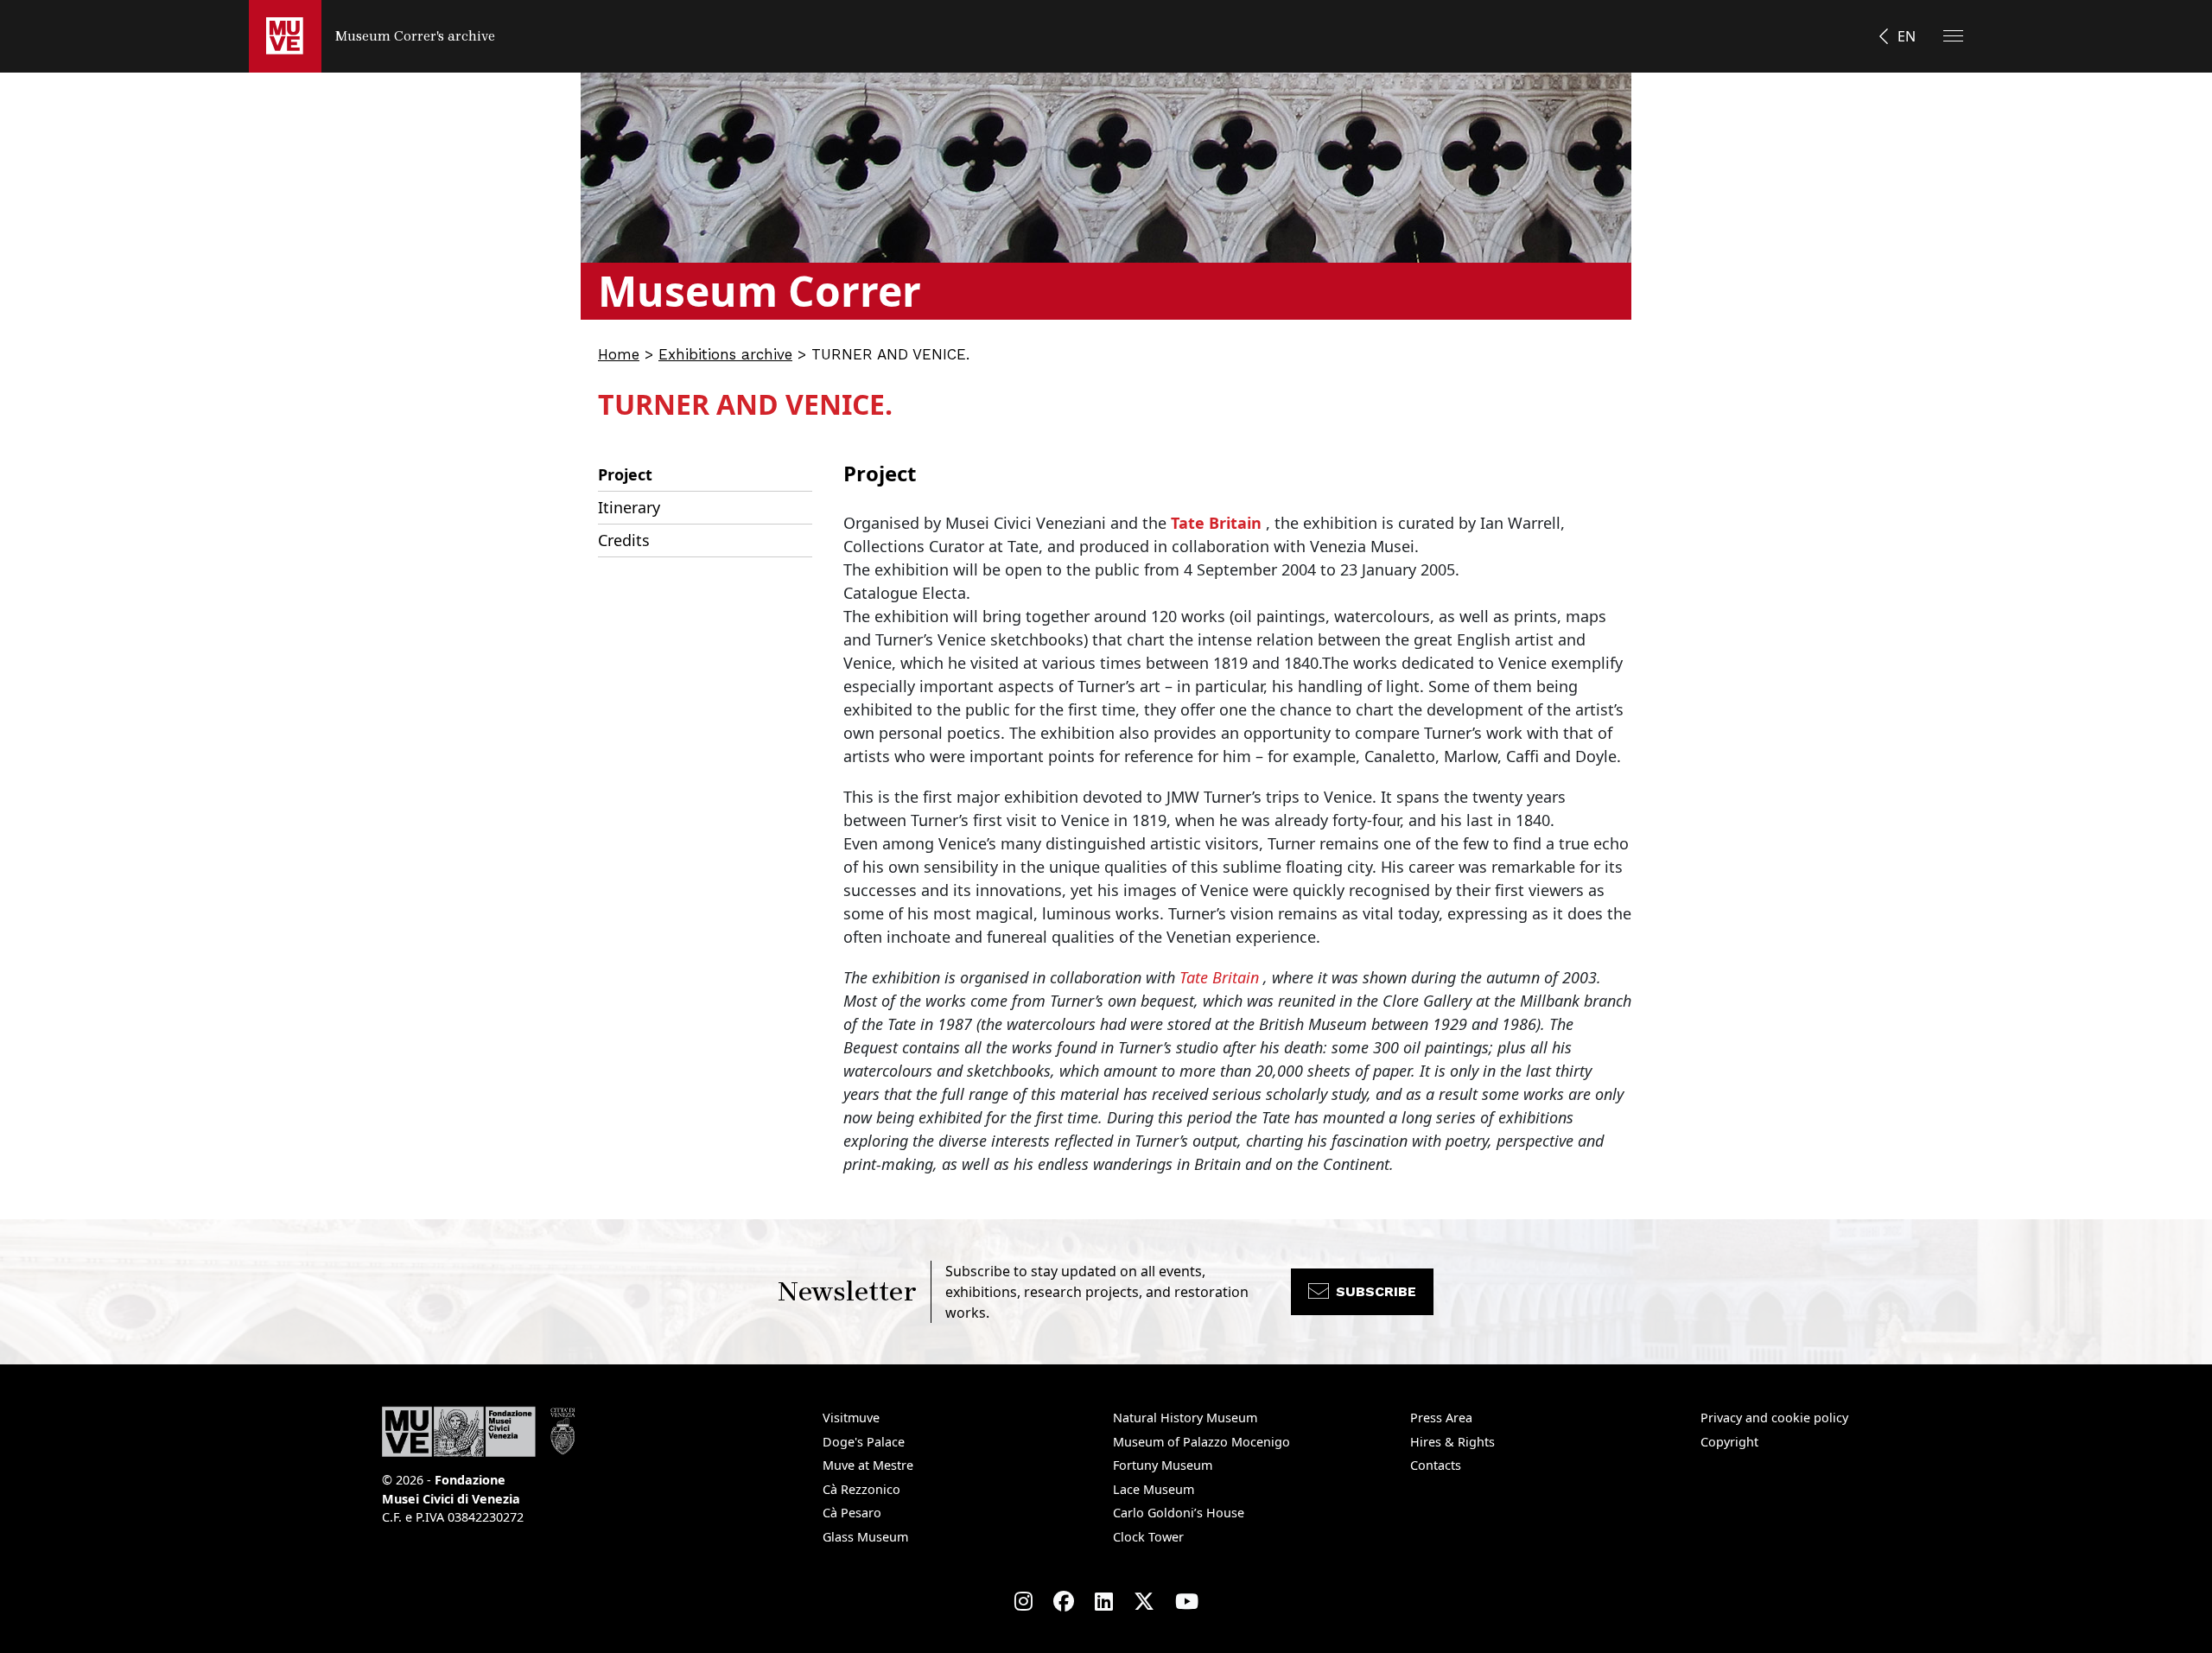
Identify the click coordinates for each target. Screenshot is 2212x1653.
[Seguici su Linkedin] (1104, 1601)
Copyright (1729, 1442)
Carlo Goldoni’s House (1179, 1513)
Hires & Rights (1452, 1442)
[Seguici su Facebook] (1064, 1601)
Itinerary (629, 507)
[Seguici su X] (1144, 1601)
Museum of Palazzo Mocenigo (1201, 1442)
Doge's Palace (864, 1442)
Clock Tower (1148, 1537)
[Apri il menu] (1953, 36)
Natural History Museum (1185, 1418)
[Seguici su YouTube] (1187, 1601)
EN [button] (1907, 36)
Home (619, 354)
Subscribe (1376, 1291)
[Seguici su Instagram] (1023, 1601)
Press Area (1441, 1418)
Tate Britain (1216, 523)
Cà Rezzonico (861, 1489)
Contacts (1436, 1465)
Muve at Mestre (868, 1465)
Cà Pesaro (852, 1513)
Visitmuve (851, 1418)
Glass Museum (865, 1537)
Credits (624, 540)
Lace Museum (1154, 1489)
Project (625, 474)
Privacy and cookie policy (1774, 1418)
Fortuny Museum (1163, 1465)
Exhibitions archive (725, 354)
